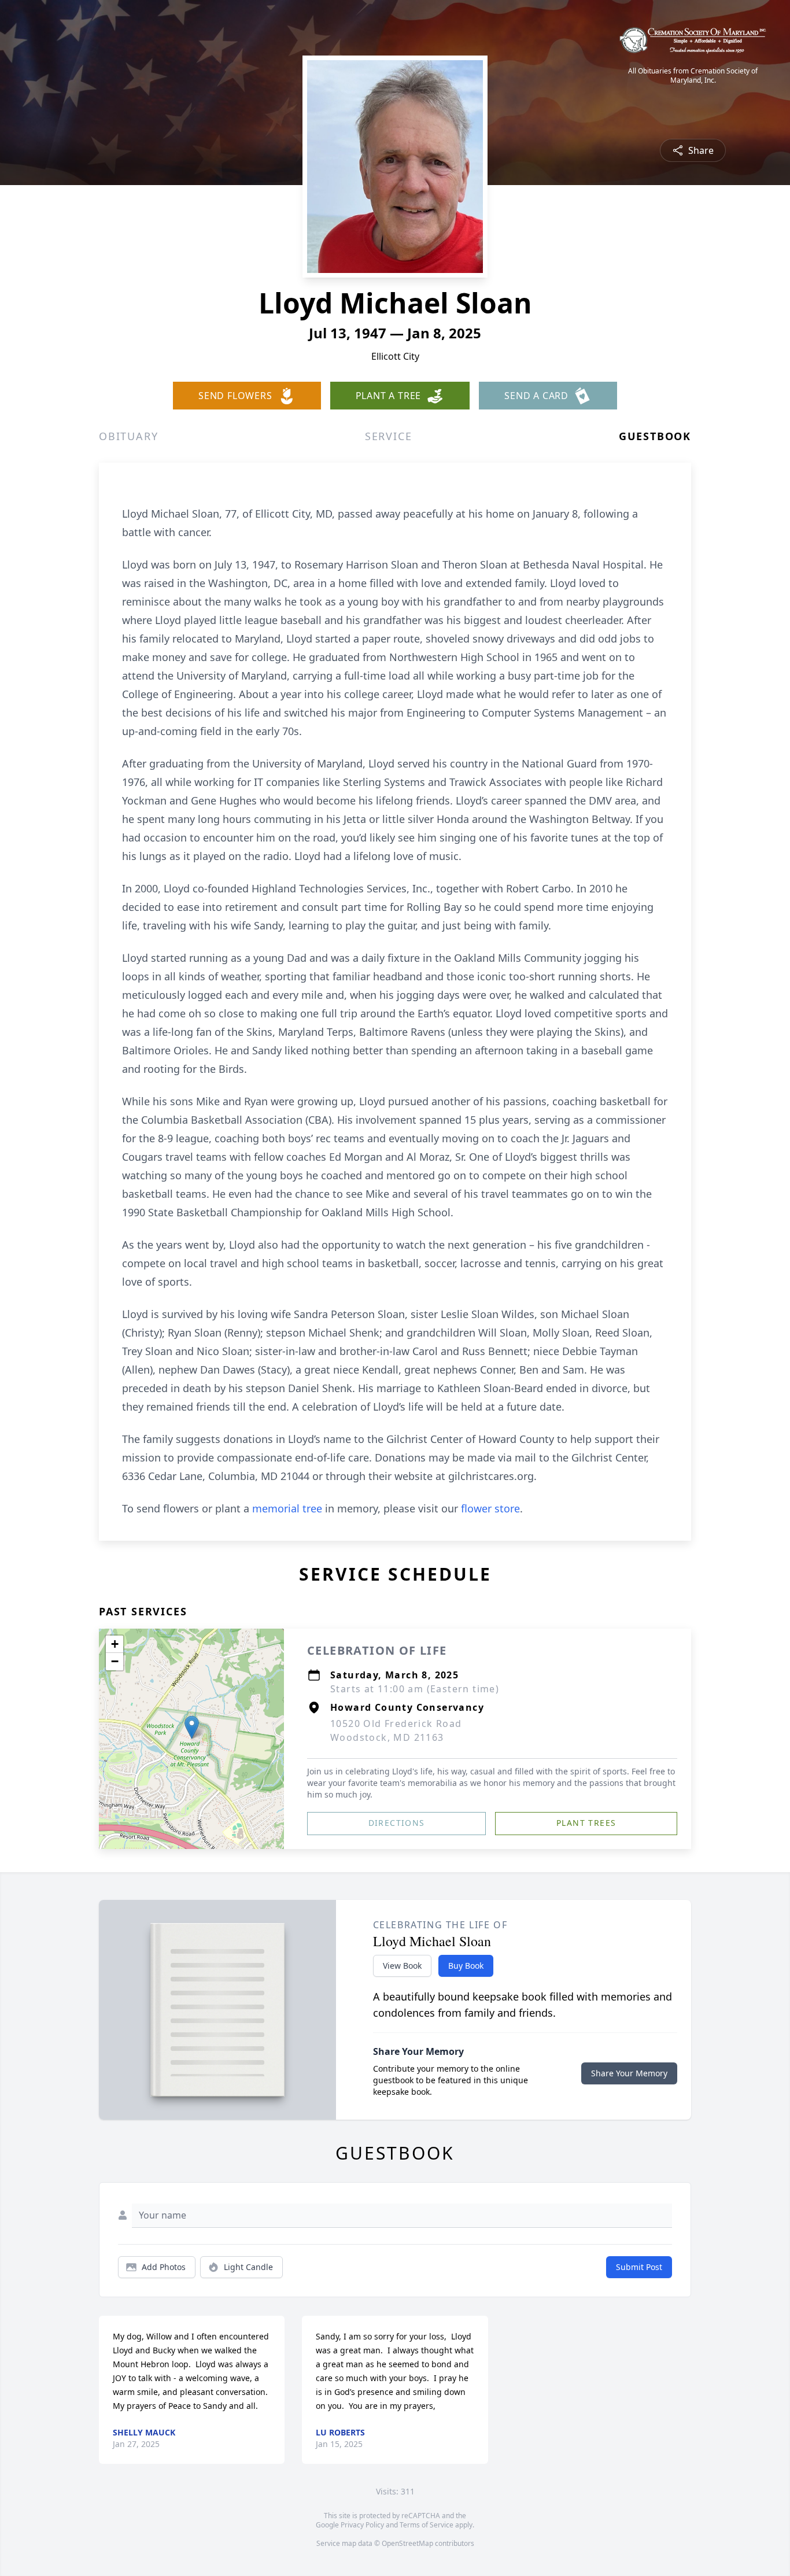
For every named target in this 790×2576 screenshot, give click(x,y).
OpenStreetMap (407, 2543)
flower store (490, 1508)
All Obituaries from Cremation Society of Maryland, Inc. (693, 76)
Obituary (128, 436)
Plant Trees (586, 1823)
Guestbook (655, 436)
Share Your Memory (629, 2073)
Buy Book (466, 1966)
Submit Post (639, 2267)
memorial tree (287, 1508)
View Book (402, 1966)
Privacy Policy (362, 2525)
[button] (192, 1727)
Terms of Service (427, 2525)
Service (389, 436)
